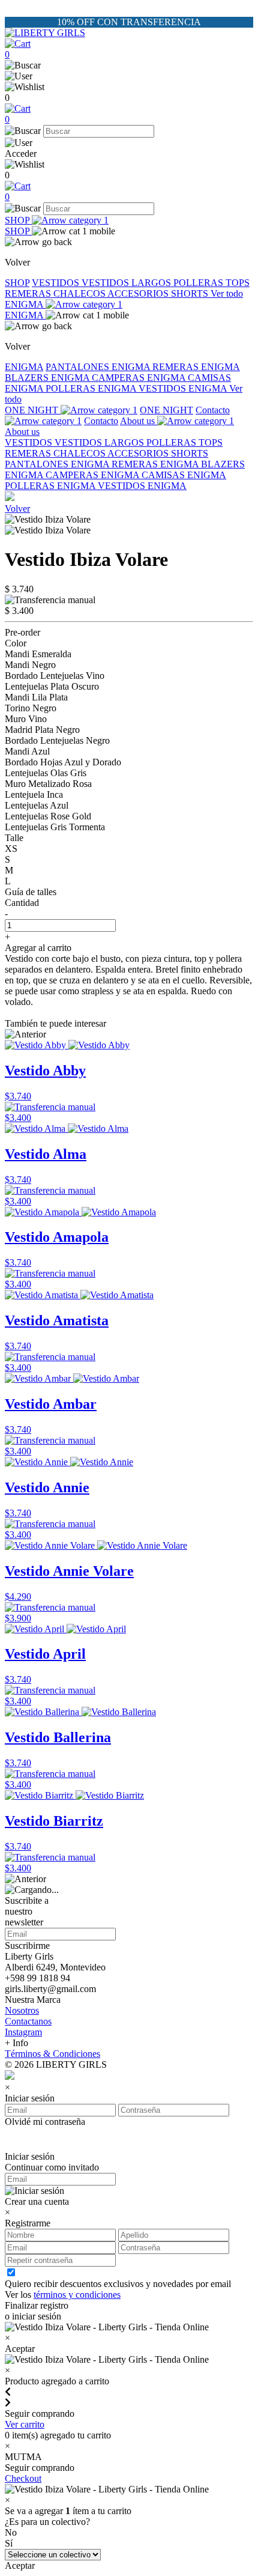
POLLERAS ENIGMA (92, 388)
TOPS (238, 283)
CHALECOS (80, 293)
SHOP (18, 220)
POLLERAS (199, 283)
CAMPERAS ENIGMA (140, 378)
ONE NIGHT (33, 410)
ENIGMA (25, 304)
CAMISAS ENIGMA (184, 475)
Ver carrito (25, 2424)
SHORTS (191, 293)
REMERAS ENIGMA (196, 367)
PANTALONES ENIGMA (99, 367)
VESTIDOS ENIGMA (184, 388)
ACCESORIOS (139, 293)
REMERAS (29, 293)
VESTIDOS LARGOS (127, 283)
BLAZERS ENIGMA (48, 378)
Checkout (23, 2478)
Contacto (101, 421)
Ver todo (227, 293)
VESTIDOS (57, 283)
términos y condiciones (77, 2295)
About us (139, 421)
